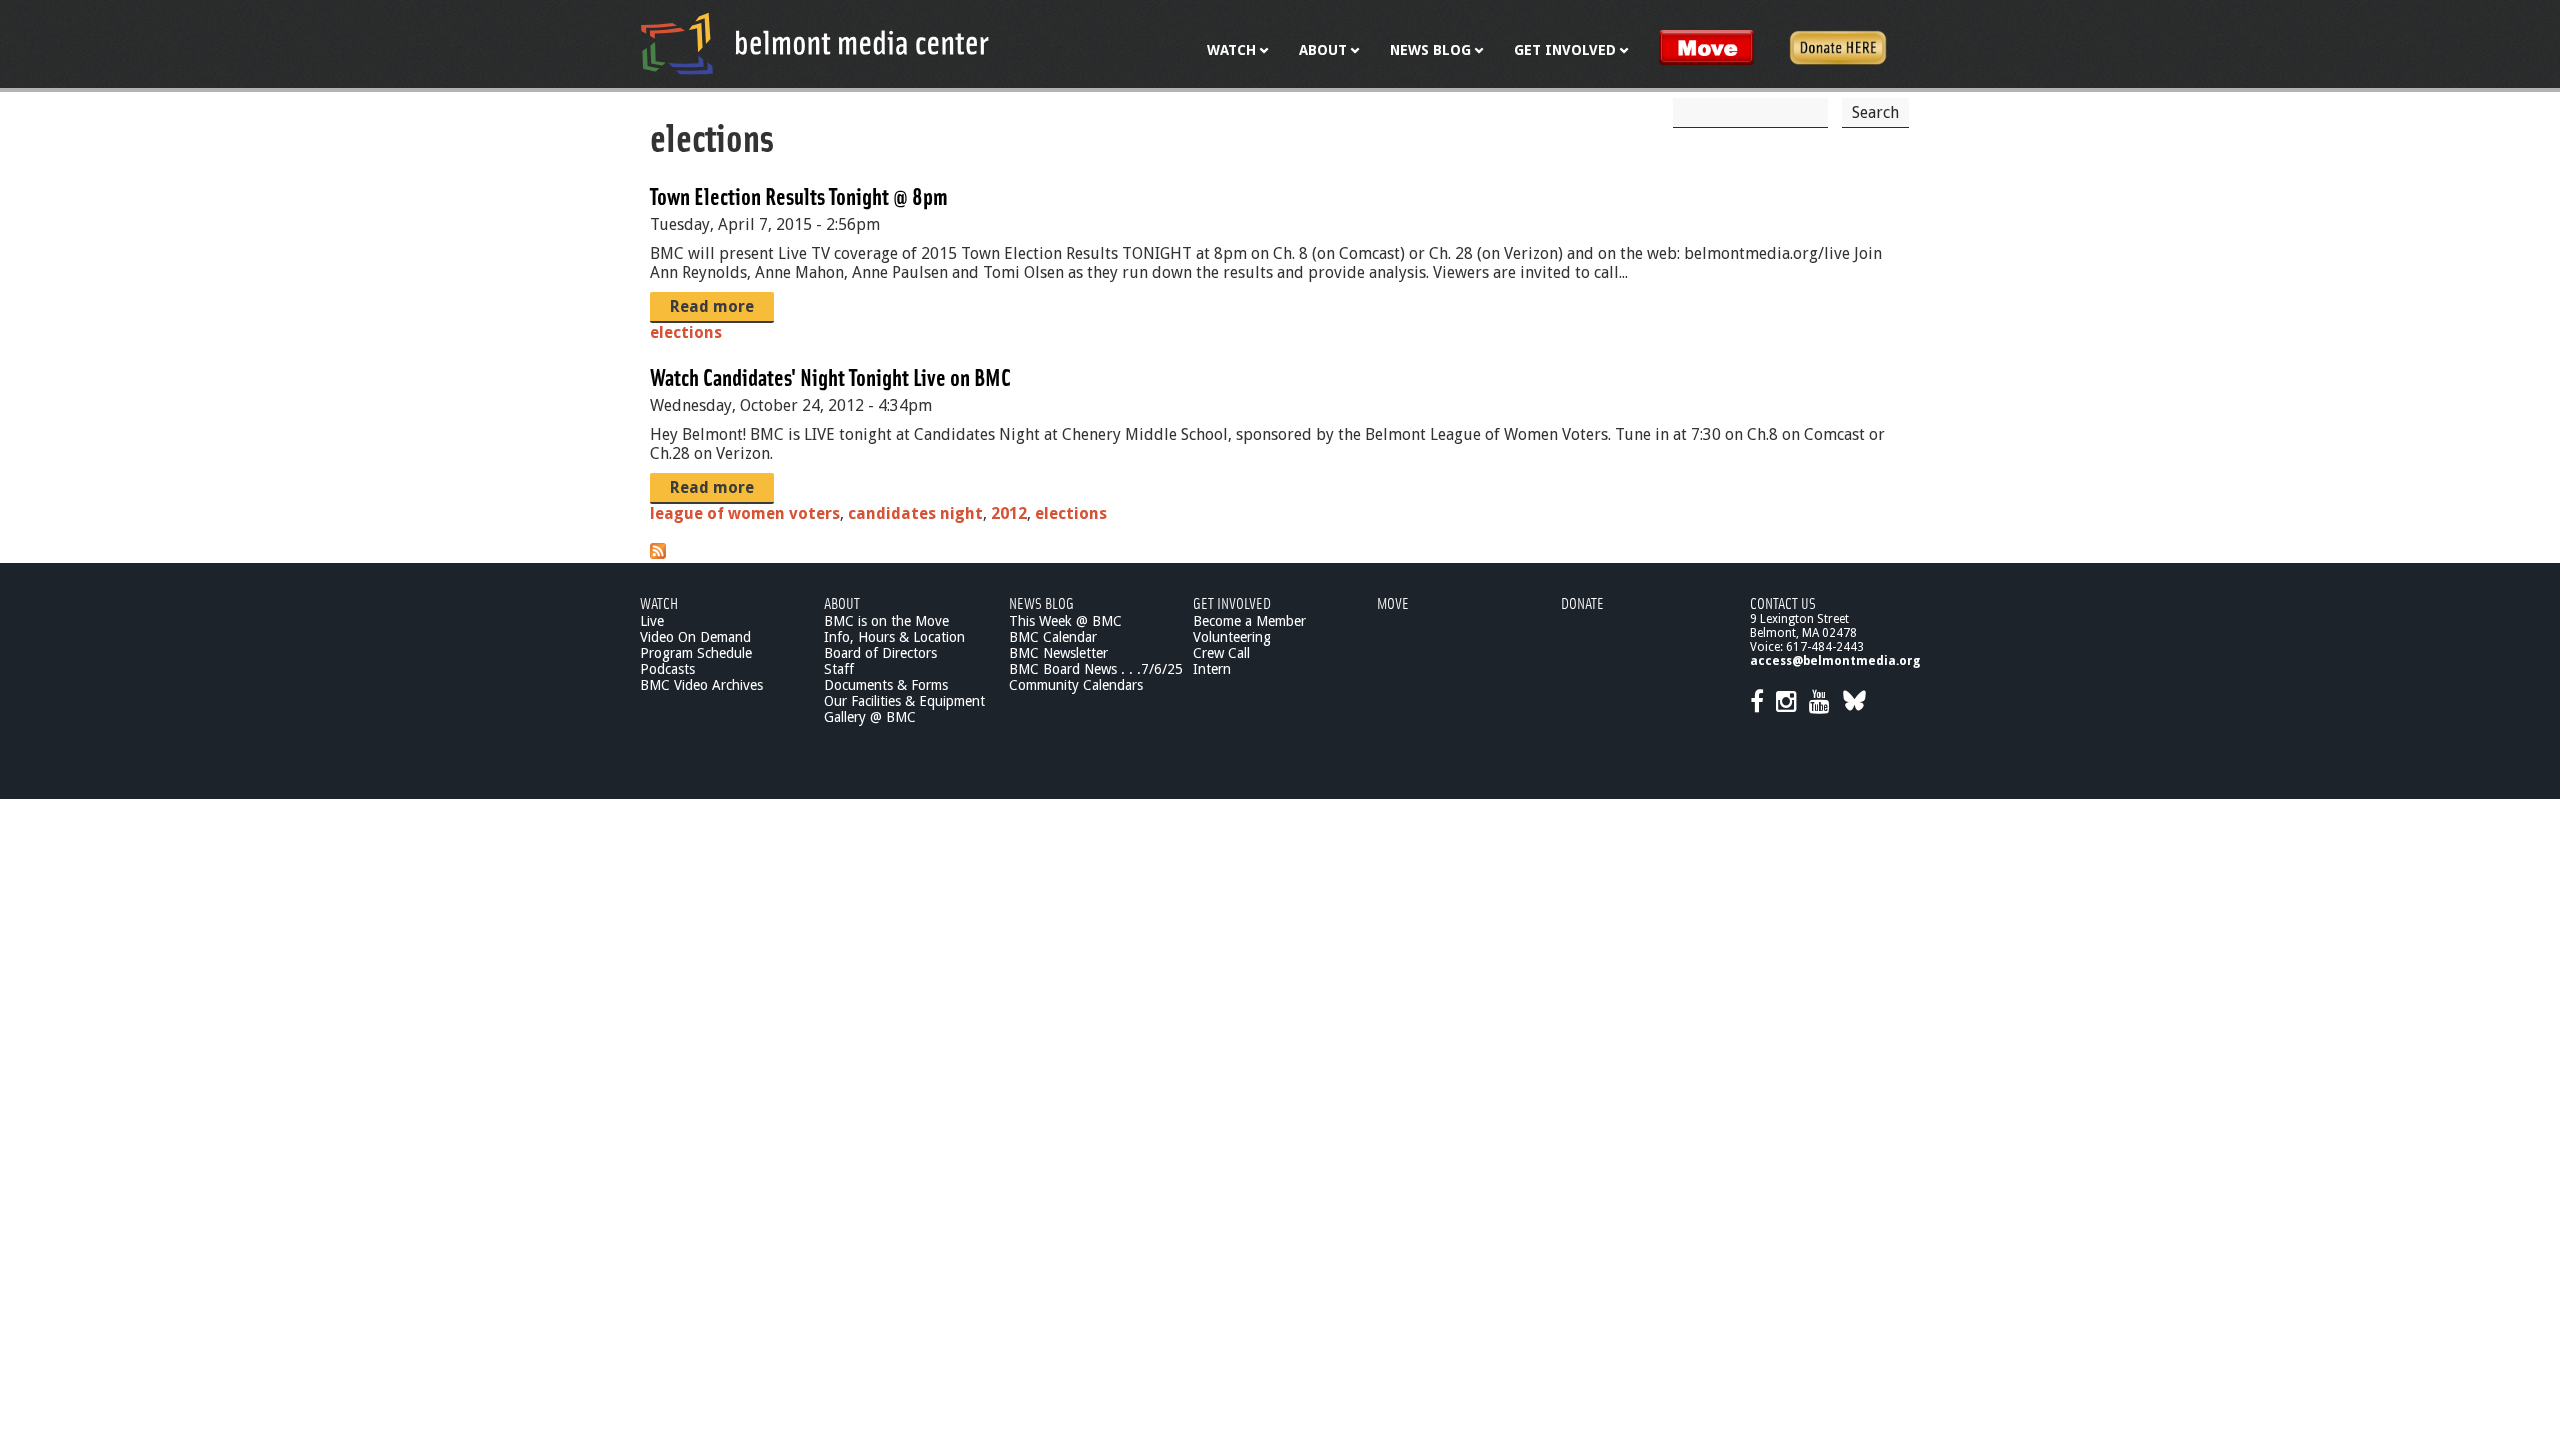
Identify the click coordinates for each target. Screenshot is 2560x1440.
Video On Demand (695, 637)
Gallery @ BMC (870, 717)
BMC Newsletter (1058, 653)
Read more (712, 306)
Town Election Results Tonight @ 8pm (799, 195)
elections (686, 332)
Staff (839, 669)
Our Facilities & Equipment (904, 701)
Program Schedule (696, 653)
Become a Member (1249, 621)
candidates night (915, 513)
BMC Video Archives (701, 685)
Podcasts (667, 669)
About (842, 602)
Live (652, 621)
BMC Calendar (1053, 637)
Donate (1582, 602)
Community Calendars (1076, 685)
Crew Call (1221, 653)
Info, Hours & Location (894, 637)
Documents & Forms (886, 685)
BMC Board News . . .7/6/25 (1096, 669)
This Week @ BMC (1065, 621)
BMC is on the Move (886, 621)
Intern (1212, 669)
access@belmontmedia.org (1835, 661)
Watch (659, 602)
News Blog (1041, 602)
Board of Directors (880, 653)
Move (1393, 602)
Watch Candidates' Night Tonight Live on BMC (830, 376)
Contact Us (1783, 602)
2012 (1009, 513)
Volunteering (1232, 637)
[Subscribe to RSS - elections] (658, 553)
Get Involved (1232, 602)
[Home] (815, 43)
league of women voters (745, 513)
